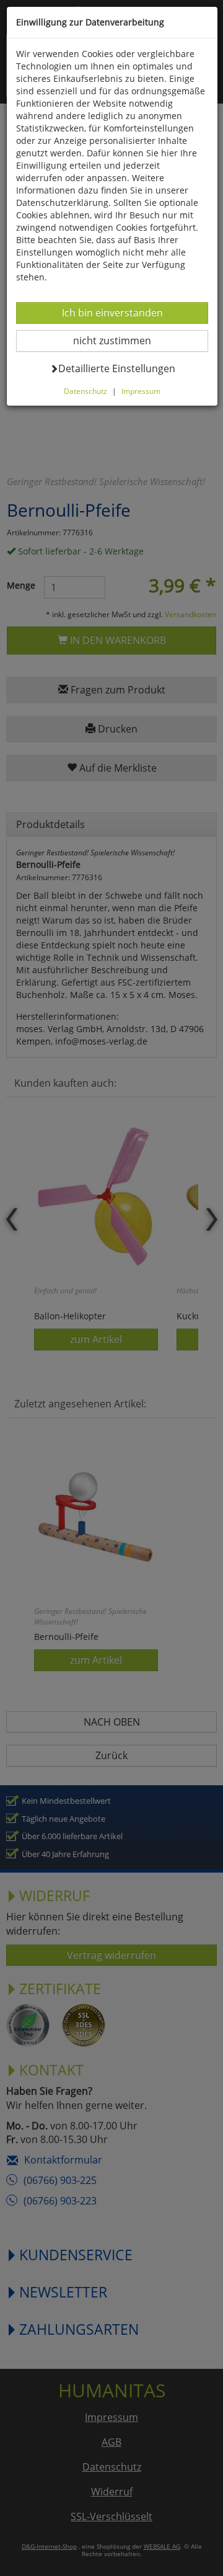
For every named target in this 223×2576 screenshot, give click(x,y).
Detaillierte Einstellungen (116, 368)
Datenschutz (85, 391)
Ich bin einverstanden (112, 312)
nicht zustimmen (120, 340)
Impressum (141, 391)
